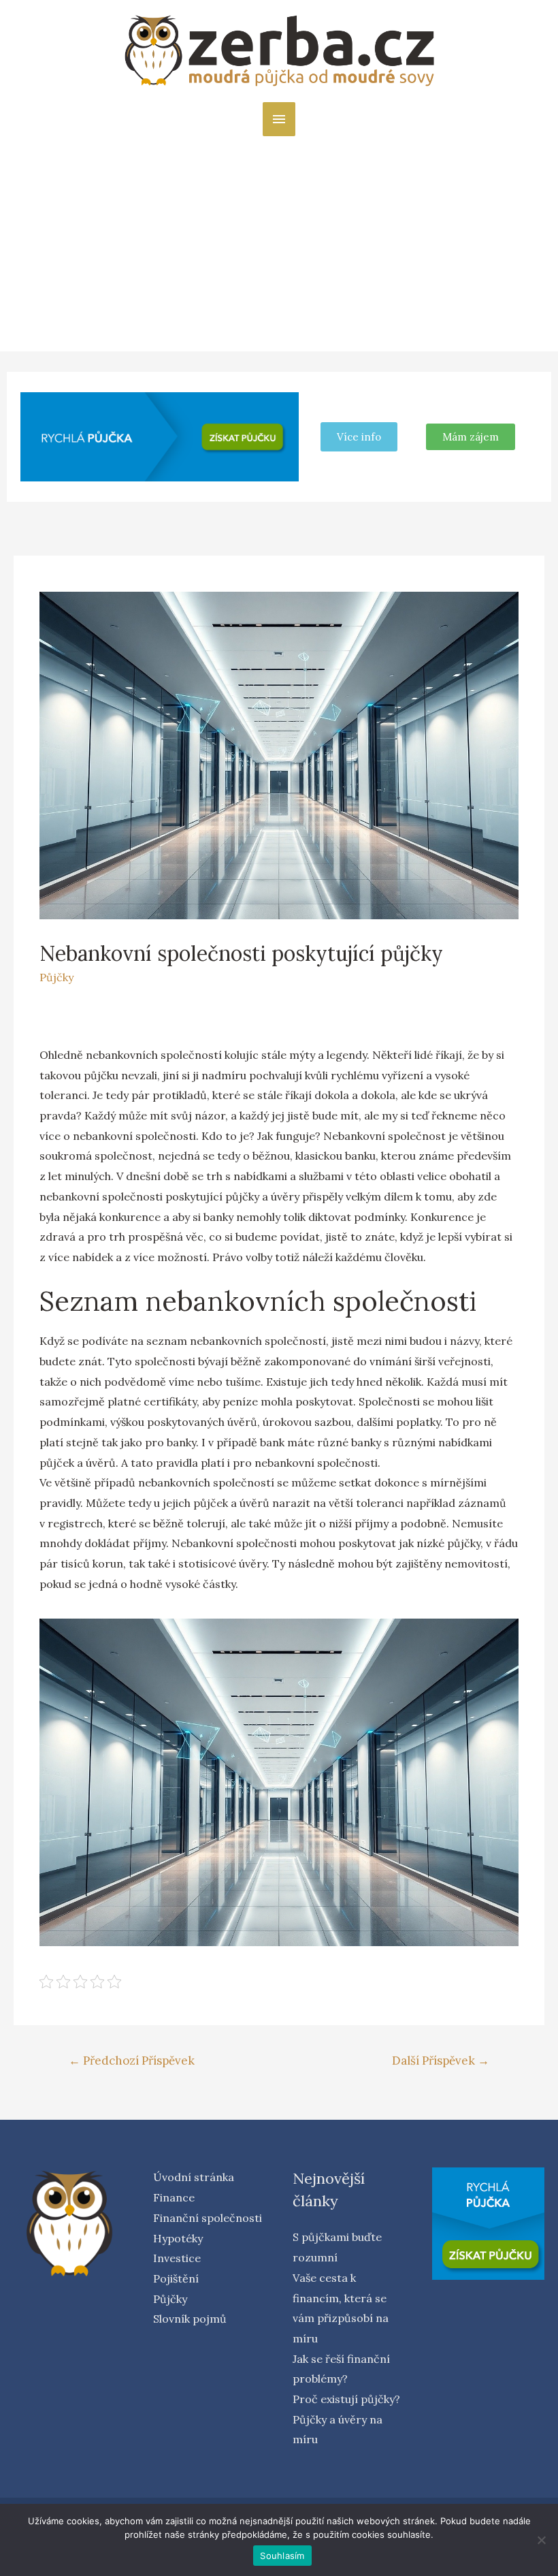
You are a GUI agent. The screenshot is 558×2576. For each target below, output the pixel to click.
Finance (174, 2197)
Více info (359, 437)
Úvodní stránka (194, 2177)
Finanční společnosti (208, 2218)
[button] (471, 437)
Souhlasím (282, 2556)
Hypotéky (178, 2238)
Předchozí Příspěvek (132, 2061)
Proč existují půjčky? (346, 2399)
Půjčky (56, 977)
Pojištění (176, 2278)
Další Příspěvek (441, 2061)
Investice (177, 2258)
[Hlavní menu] (279, 119)
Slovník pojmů (190, 2319)
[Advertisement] (279, 238)
